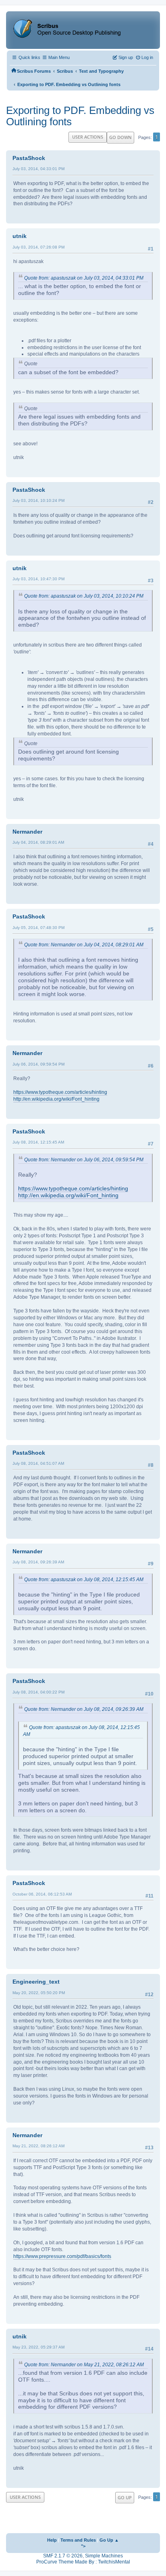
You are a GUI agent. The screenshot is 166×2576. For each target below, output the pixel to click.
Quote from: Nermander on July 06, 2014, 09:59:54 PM (84, 1160)
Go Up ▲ (109, 2540)
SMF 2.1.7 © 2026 (63, 2556)
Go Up (125, 2497)
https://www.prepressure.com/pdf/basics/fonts (62, 2256)
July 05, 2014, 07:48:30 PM (38, 928)
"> (83, 2546)
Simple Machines (104, 2556)
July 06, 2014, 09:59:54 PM (38, 1064)
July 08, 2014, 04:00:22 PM (38, 1692)
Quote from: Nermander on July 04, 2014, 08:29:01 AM (84, 945)
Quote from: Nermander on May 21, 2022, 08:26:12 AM (84, 2365)
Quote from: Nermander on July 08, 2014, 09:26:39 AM (84, 1709)
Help (52, 2540)
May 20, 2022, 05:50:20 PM (39, 1993)
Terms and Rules (78, 2540)
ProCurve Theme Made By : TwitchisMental (83, 2562)
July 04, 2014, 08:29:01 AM (38, 842)
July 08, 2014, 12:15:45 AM (38, 1142)
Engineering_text (36, 1982)
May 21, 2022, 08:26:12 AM (38, 2146)
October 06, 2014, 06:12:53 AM (42, 1894)
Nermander (27, 832)
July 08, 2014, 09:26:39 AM (38, 1562)
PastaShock (29, 158)
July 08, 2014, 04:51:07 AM (38, 1463)
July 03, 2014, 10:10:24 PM (38, 500)
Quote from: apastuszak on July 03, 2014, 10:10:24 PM (84, 596)
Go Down (120, 137)
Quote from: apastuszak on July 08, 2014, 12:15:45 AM (84, 1580)
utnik (20, 236)
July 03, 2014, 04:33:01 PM (38, 169)
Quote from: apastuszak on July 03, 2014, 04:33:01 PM (84, 278)
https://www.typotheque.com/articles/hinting (60, 1092)
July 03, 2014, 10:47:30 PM (38, 579)
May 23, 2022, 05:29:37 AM (38, 2347)
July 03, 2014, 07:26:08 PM (38, 247)
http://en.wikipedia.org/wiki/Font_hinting (56, 1099)
